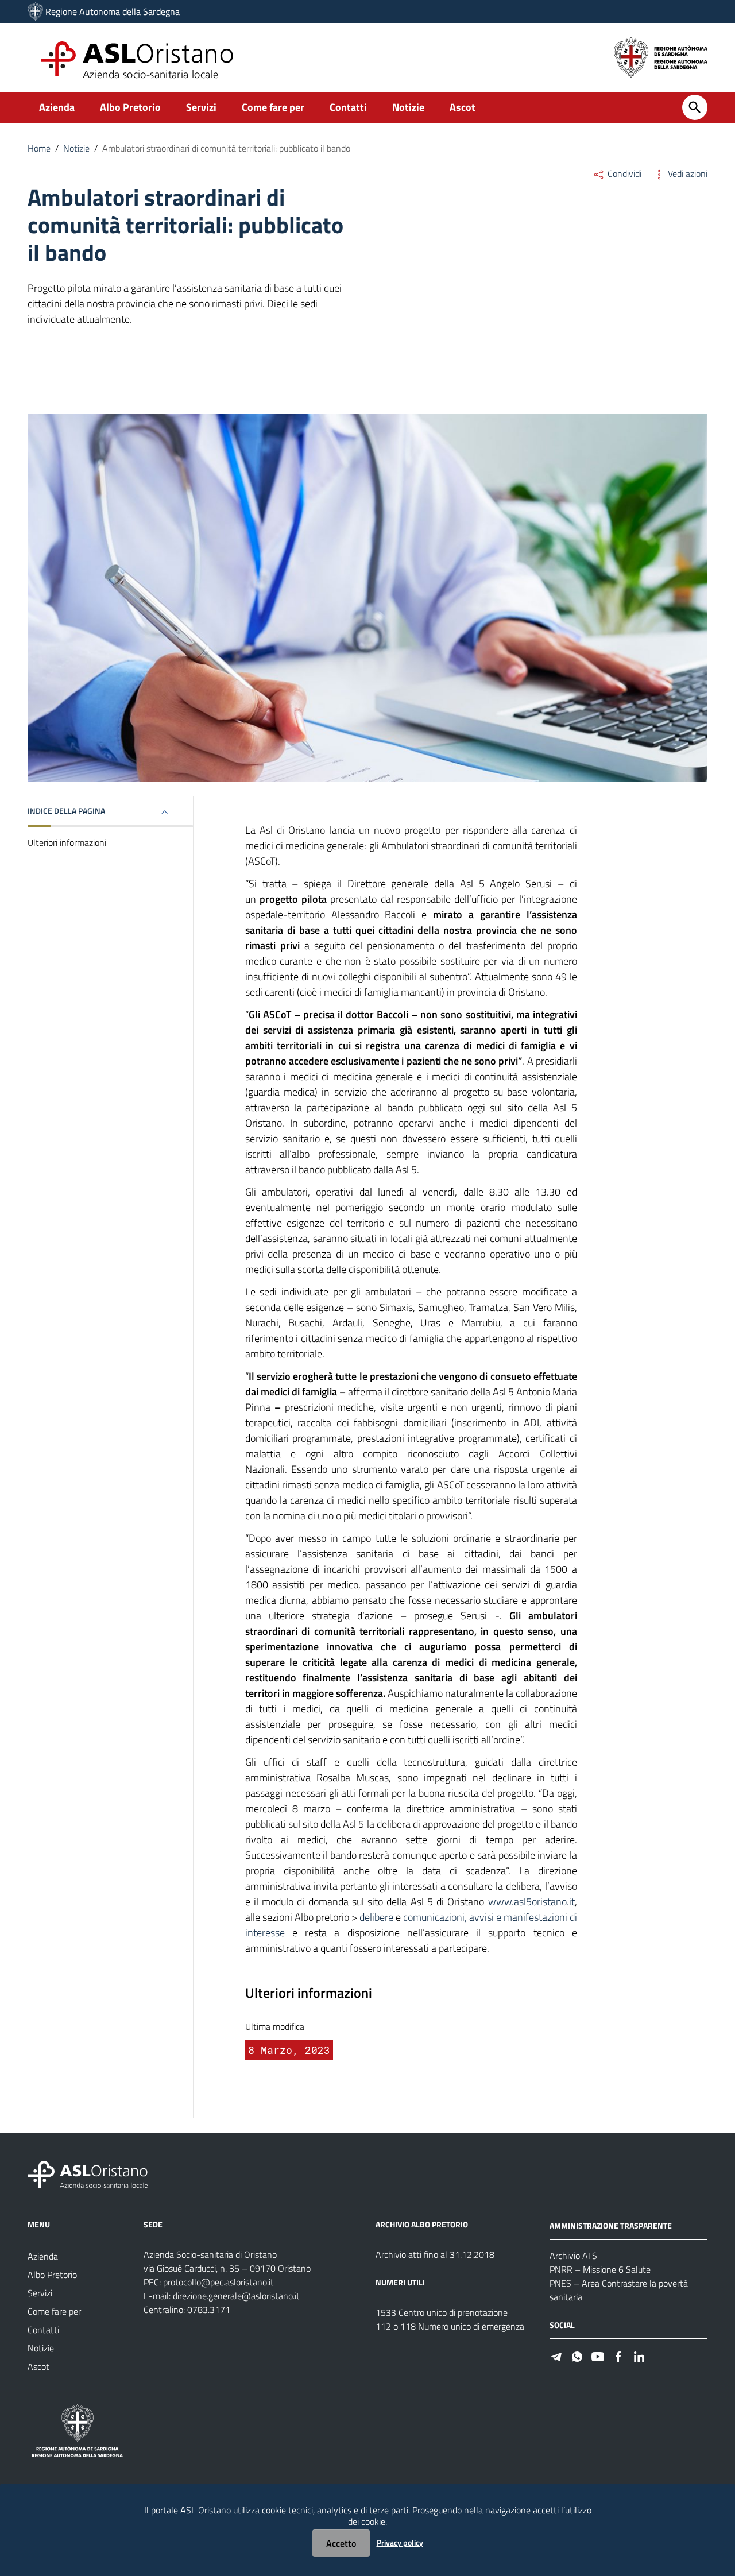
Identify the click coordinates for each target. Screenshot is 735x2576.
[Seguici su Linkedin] (639, 2356)
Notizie (408, 107)
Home (39, 148)
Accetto (341, 2543)
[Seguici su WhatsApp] (577, 2356)
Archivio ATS (573, 2256)
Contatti (348, 107)
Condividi (623, 173)
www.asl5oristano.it (531, 1902)
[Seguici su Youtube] (598, 2356)
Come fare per (273, 107)
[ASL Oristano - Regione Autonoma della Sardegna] (88, 2174)
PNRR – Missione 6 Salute (600, 2269)
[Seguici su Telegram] (556, 2356)
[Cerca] (695, 107)
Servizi (201, 107)
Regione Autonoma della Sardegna (113, 11)
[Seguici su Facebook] (618, 2356)
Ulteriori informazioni (67, 842)
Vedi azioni (686, 173)
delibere (375, 1917)
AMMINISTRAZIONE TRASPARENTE (611, 2225)
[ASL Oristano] (35, 11)
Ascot (463, 107)
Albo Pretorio (130, 107)
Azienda (57, 107)
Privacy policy (400, 2542)
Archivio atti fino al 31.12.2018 (435, 2254)
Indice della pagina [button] (66, 811)
